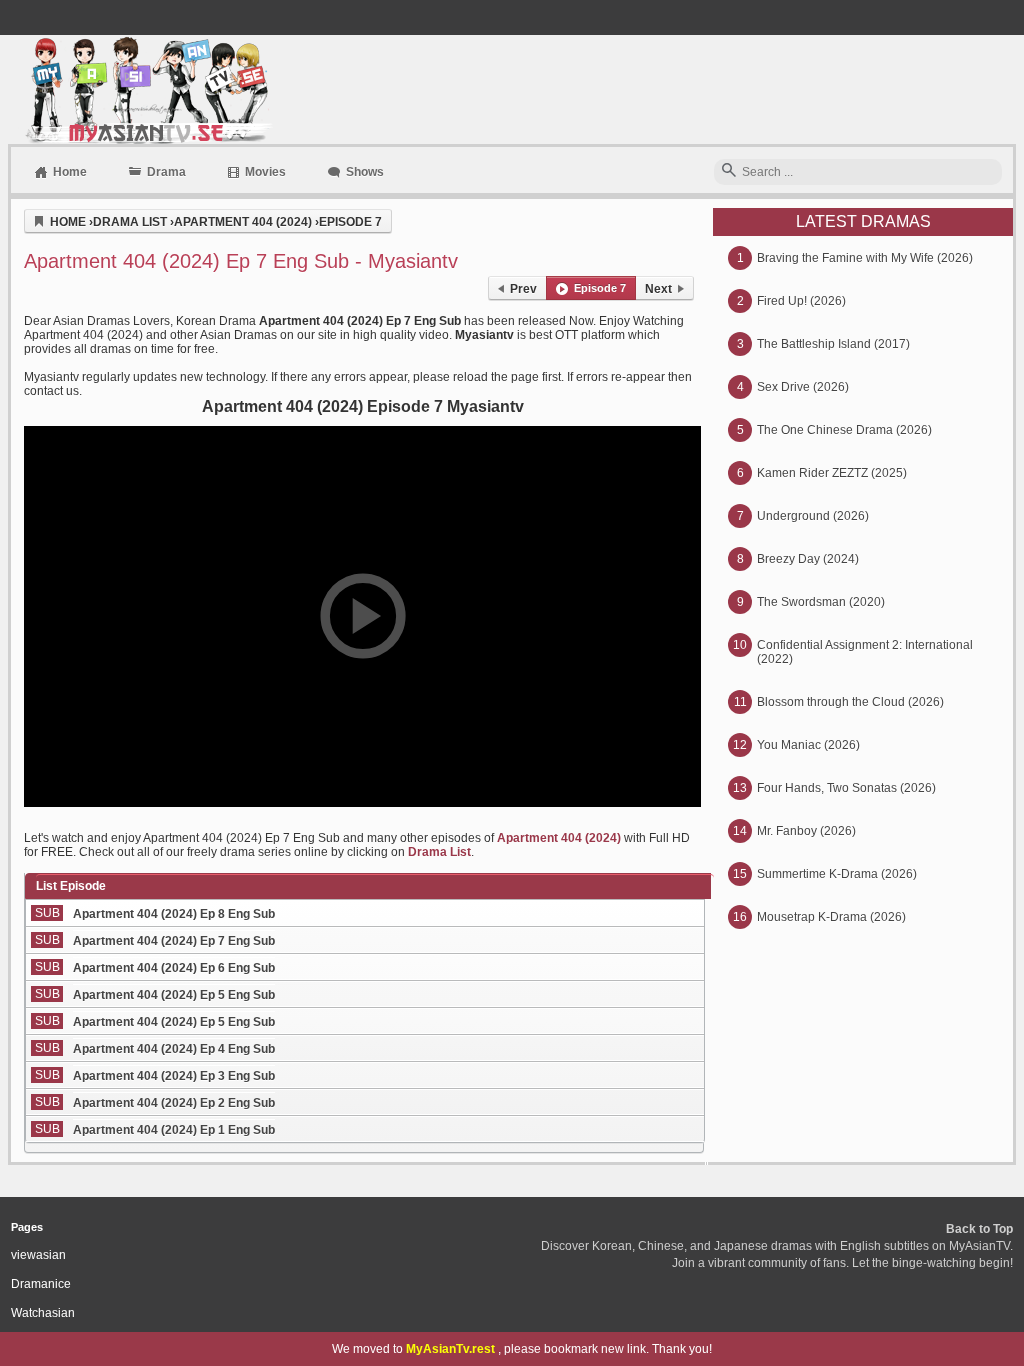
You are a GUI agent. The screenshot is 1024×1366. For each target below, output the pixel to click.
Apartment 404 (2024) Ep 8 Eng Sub (174, 914)
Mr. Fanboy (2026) (806, 831)
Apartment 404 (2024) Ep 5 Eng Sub (174, 995)
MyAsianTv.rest (450, 1349)
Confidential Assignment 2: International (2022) (865, 652)
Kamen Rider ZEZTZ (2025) (832, 473)
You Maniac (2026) (808, 745)
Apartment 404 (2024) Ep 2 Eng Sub (174, 1103)
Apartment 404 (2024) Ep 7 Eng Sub (174, 941)
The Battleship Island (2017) (833, 344)
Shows (365, 172)
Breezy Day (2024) (808, 559)
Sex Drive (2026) (803, 387)
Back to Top (979, 1229)
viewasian (38, 1255)
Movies (265, 172)
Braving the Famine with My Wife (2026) (865, 258)
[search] (729, 171)
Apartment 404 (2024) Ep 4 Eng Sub (174, 1049)
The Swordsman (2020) (821, 602)
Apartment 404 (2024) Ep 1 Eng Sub (174, 1130)
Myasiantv (146, 89)
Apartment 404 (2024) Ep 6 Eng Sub (174, 968)
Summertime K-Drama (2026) (837, 874)
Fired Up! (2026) (801, 301)
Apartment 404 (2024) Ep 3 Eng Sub (174, 1076)
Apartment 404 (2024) (559, 838)
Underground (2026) (813, 516)
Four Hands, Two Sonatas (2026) (846, 788)
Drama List (439, 852)
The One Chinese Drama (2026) (844, 430)
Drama (166, 172)
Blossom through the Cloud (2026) (850, 702)
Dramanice (41, 1284)
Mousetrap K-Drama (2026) (831, 917)
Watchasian (43, 1313)
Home (70, 172)
